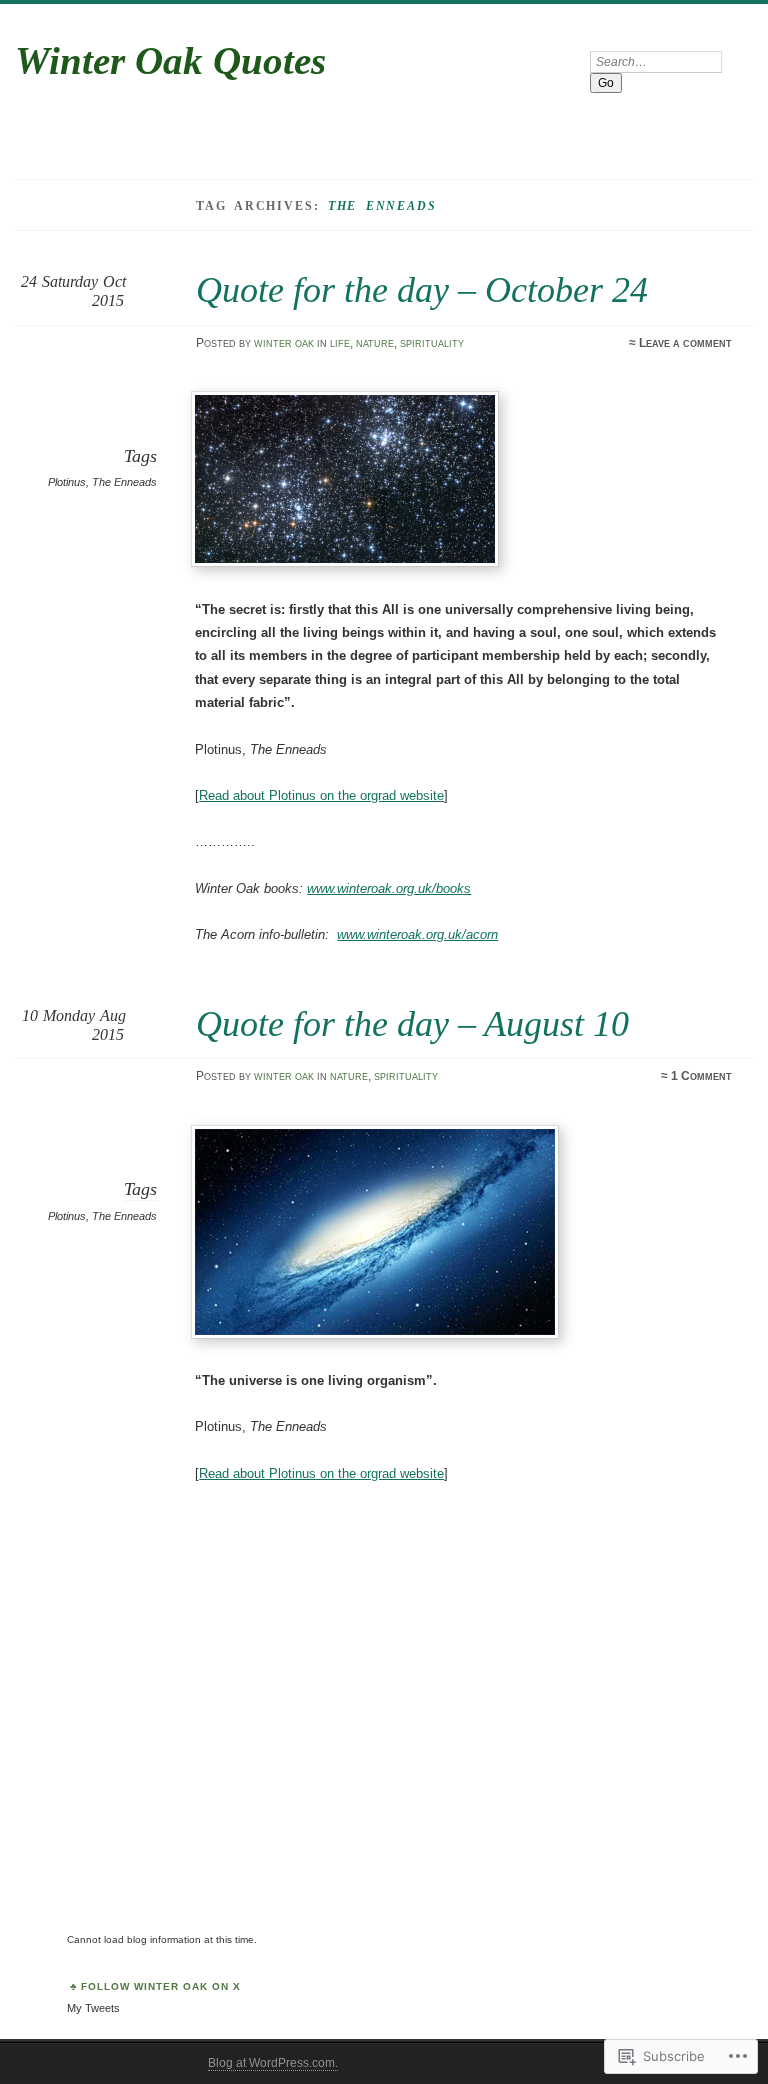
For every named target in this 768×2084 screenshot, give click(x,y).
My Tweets (93, 2008)
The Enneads (124, 482)
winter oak (284, 343)
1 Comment (701, 1076)
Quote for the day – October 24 (422, 289)
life (340, 343)
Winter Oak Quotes (170, 60)
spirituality (432, 343)
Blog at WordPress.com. (273, 2063)
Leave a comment (685, 343)
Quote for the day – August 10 (412, 1023)
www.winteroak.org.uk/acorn (417, 934)
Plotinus (67, 482)
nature (375, 343)
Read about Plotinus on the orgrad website (321, 795)
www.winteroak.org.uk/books (389, 888)
